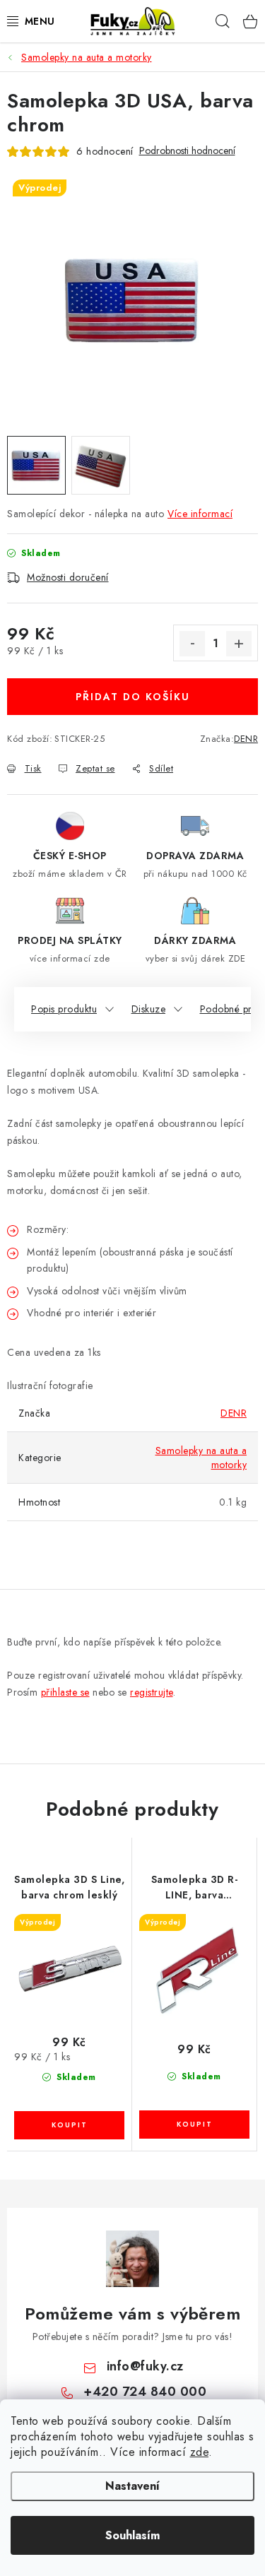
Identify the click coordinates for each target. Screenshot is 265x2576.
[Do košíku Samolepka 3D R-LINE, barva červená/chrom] (194, 2125)
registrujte (152, 1692)
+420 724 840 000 (145, 2392)
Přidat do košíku (133, 697)
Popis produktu (64, 1009)
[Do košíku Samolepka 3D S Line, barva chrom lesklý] (69, 2125)
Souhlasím (132, 2535)
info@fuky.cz (145, 2366)
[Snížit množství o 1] (192, 644)
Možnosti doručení (68, 577)
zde (200, 2452)
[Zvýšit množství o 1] (239, 644)
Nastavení (132, 2486)
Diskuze (149, 1009)
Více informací (200, 514)
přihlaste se (65, 1692)
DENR (246, 739)
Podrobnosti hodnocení (187, 151)
